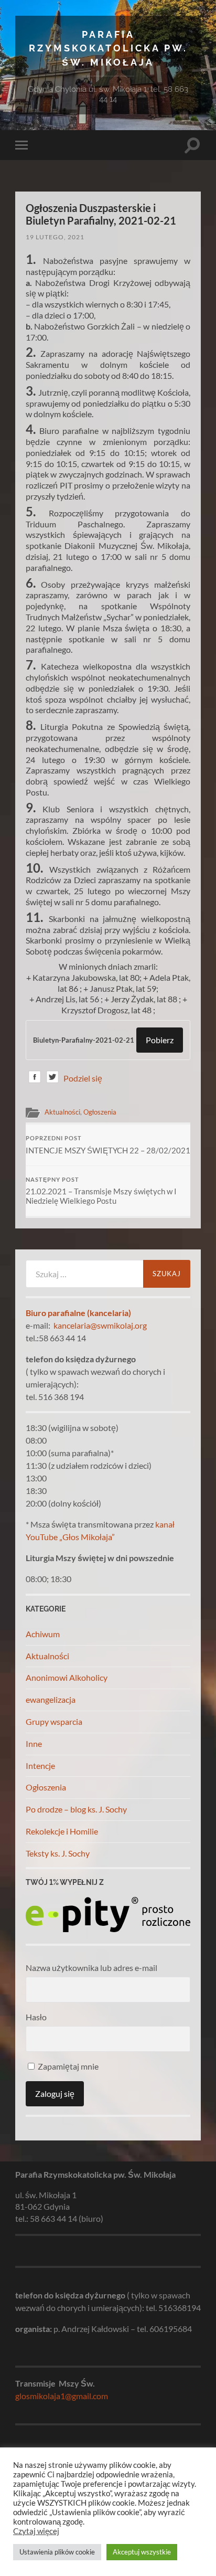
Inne (34, 1743)
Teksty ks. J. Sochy (58, 1853)
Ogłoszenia (100, 1112)
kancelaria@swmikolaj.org (100, 1325)
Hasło (36, 2017)
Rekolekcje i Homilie (62, 1831)
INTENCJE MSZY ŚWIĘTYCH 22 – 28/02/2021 (108, 1145)
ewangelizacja (51, 1699)
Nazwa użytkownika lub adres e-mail (91, 1968)
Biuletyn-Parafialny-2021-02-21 (84, 1040)
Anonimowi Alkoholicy (67, 1677)
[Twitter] (52, 1079)
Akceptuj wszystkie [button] (142, 2552)
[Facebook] (35, 1079)
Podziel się (83, 1078)
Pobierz (160, 1040)
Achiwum (43, 1634)
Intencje (40, 1766)
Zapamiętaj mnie (67, 2066)
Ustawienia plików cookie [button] (57, 2552)
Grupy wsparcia (54, 1721)
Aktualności (62, 1112)
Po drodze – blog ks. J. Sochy (76, 1809)
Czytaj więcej (36, 2531)
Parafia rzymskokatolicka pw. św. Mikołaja (108, 48)
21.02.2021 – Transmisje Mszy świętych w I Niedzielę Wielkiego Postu (101, 1191)
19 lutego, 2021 (55, 237)
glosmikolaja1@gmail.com (62, 2396)
